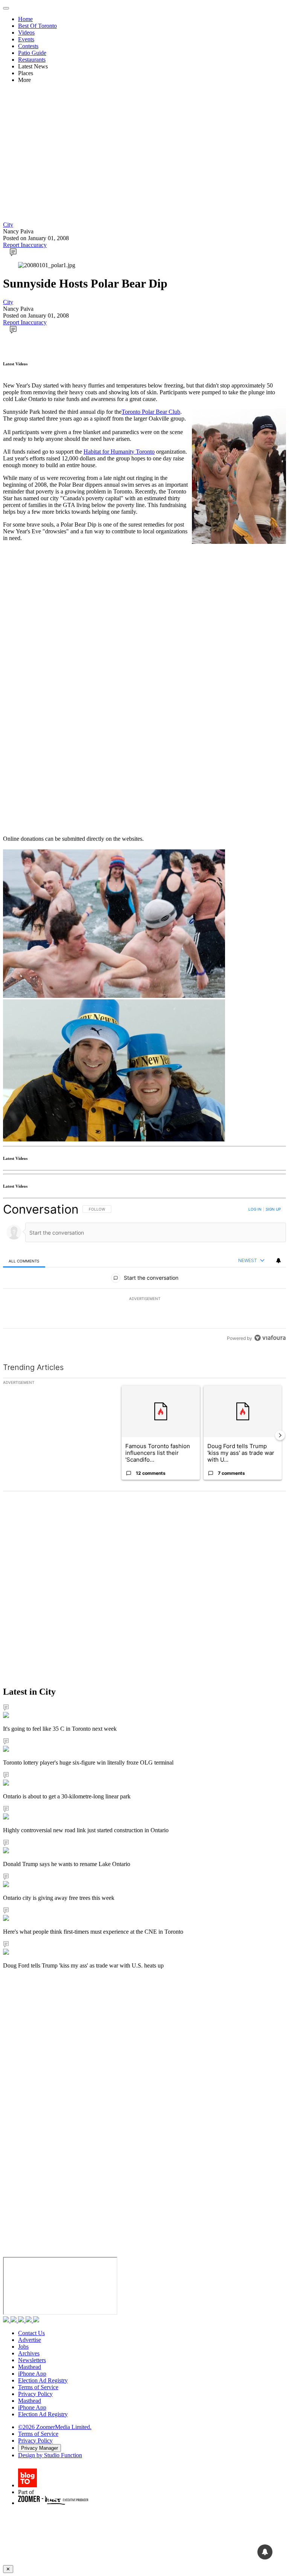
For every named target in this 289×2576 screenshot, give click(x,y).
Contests (28, 46)
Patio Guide (32, 53)
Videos (26, 33)
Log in (255, 1209)
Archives (29, 2353)
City (8, 225)
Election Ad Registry (43, 2380)
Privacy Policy (35, 2394)
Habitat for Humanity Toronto (119, 452)
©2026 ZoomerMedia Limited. (55, 2427)
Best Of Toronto (37, 26)
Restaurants (32, 60)
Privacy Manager (40, 2448)
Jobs (23, 2347)
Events (26, 39)
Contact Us (31, 2333)
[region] (144, 1274)
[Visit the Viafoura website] (270, 1338)
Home (25, 19)
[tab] (24, 1261)
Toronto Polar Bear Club (151, 412)
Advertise (30, 2340)
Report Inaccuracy (25, 245)
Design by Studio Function (50, 2455)
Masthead (30, 2367)
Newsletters (32, 2360)
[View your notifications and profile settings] (278, 1261)
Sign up (273, 1209)
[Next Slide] (280, 1435)
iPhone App (32, 2374)
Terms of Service (38, 2387)
